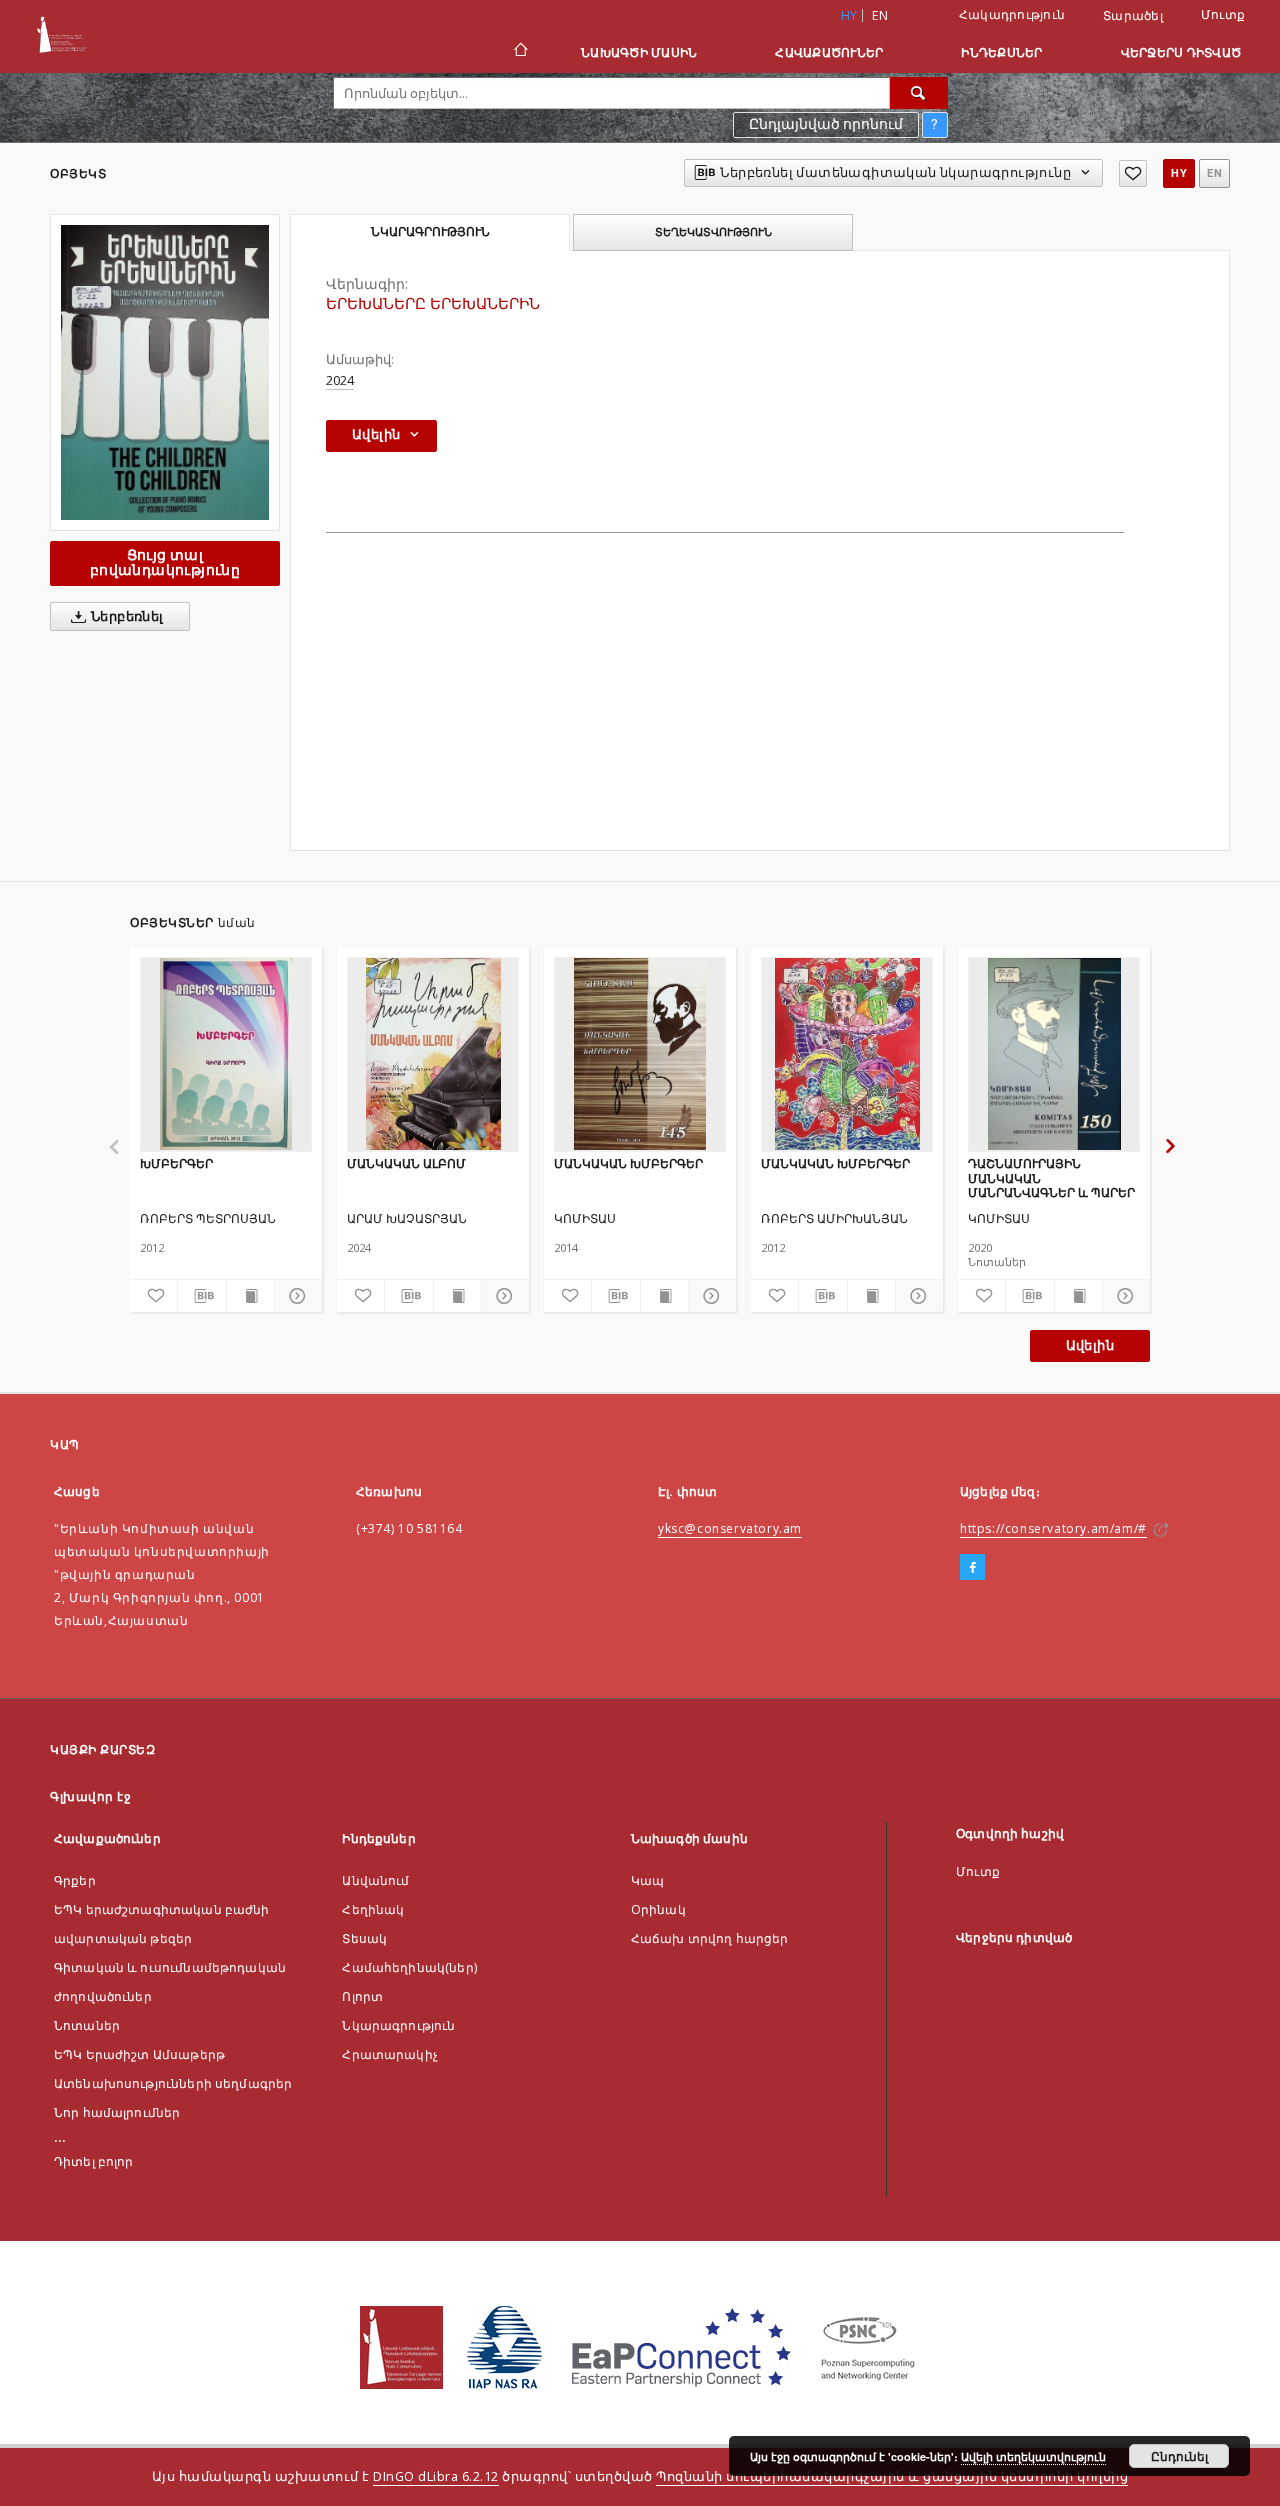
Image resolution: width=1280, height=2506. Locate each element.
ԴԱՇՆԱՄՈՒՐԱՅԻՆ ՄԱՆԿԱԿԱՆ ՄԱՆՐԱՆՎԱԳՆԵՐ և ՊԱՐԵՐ (1051, 1177)
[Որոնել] (919, 93)
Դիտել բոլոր (94, 2161)
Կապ (647, 1880)
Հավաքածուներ (829, 52)
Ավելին (1090, 1345)
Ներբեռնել (126, 616)
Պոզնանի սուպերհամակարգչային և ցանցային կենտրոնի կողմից (892, 2476)
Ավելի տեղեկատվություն (1033, 2456)
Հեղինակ (373, 1909)
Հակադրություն (1012, 14)
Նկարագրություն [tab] (430, 232)
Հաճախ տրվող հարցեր (710, 1938)
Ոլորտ (362, 1996)
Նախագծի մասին (639, 52)
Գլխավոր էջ (90, 1796)
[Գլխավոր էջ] (519, 52)
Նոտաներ (87, 2025)
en (880, 15)
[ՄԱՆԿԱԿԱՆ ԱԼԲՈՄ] (433, 1054)
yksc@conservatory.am (730, 1528)
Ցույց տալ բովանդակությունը (165, 562)
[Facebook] (972, 1568)
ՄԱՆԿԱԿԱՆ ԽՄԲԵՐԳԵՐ (628, 1163)
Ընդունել (1179, 2456)
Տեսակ (364, 1938)
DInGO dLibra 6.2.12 (436, 2476)
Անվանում (375, 1880)
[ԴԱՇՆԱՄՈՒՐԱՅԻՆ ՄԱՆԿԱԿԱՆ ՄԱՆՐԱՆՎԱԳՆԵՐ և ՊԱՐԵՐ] (1054, 1054)
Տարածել (1133, 16)
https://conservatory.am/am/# (1053, 1528)
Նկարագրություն (398, 2025)
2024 (340, 380)
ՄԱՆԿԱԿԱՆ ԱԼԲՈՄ (406, 1163)
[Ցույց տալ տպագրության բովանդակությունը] (250, 1296)
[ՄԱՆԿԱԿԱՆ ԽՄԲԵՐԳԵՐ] (640, 1054)
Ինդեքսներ (1001, 52)
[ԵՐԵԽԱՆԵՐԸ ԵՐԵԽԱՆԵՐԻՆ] (165, 372)
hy (1179, 173)
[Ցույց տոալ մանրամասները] (295, 1296)
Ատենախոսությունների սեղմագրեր (173, 2083)
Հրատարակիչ (390, 2054)
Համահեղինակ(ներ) (409, 1967)
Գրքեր (75, 1880)
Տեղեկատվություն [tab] (713, 232)
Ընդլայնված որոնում (826, 124)
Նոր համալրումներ (117, 2112)
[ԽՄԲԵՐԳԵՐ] (226, 1054)
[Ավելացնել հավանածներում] (1133, 173)
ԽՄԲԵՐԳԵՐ (176, 1163)
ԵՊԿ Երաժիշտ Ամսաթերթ (139, 2054)
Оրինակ (658, 1909)
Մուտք (1223, 14)
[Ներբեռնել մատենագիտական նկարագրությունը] (201, 1296)
